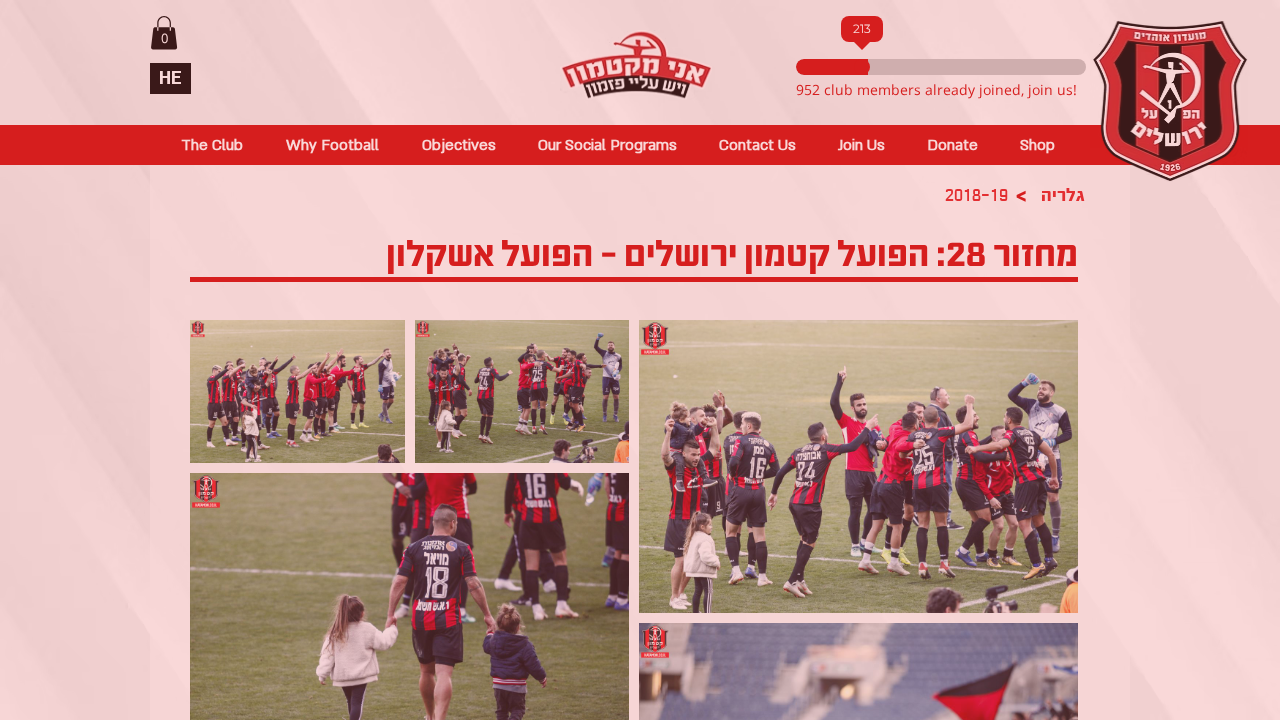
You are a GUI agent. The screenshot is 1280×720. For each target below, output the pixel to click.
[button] (846, 171)
